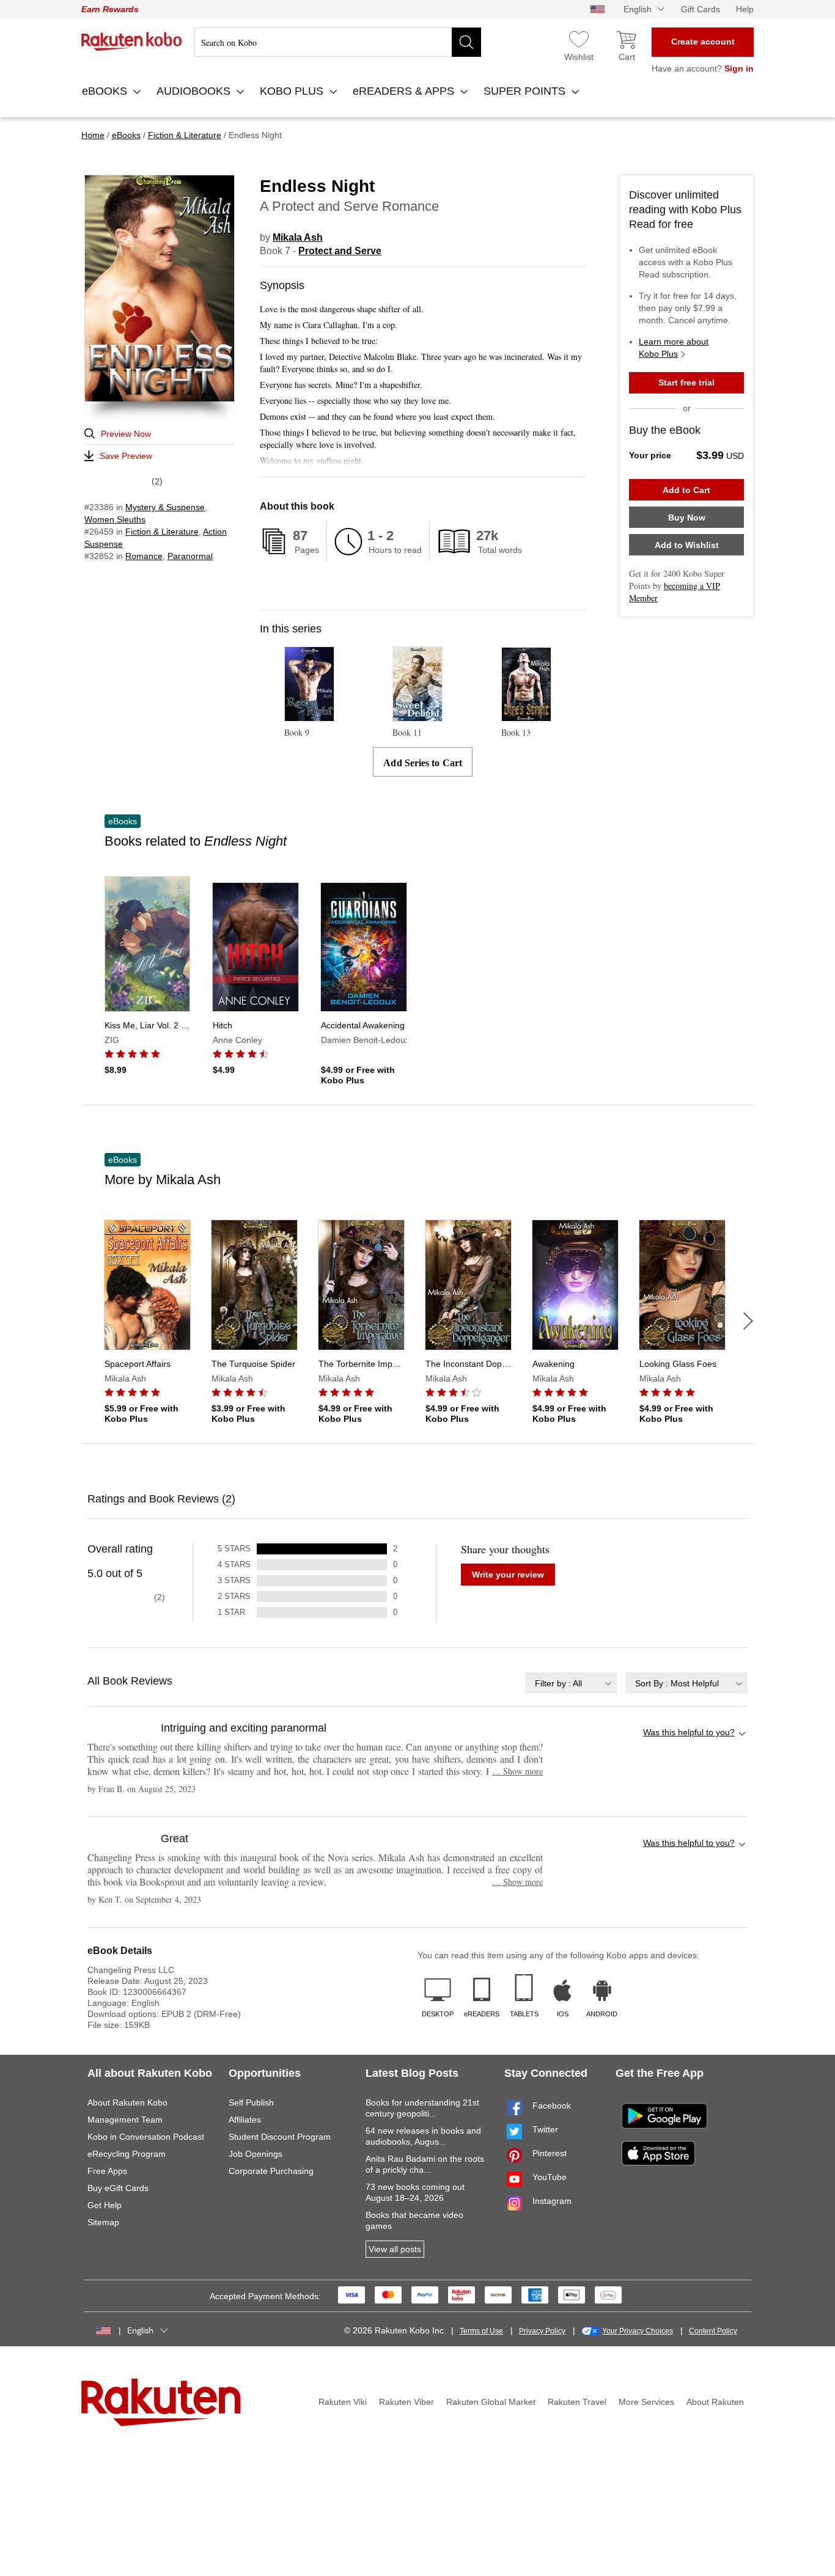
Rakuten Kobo (132, 42)
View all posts (395, 2249)
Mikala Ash (298, 237)
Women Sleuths (115, 519)
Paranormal (190, 556)
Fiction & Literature (162, 532)
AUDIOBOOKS (195, 91)
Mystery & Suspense (165, 507)
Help (745, 9)
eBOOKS (106, 91)
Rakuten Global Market (491, 2402)
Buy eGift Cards (118, 2188)
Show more (517, 1771)
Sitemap (103, 2222)
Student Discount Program (280, 2137)
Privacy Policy (542, 2331)
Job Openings (256, 2154)
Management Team (125, 2120)
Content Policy (713, 2331)
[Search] (466, 42)
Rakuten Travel (577, 2402)
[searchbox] (338, 42)
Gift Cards (701, 9)
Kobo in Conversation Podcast (146, 2137)
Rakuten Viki (343, 2402)
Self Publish (251, 2102)
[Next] (748, 1321)
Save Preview (126, 456)
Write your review (508, 1575)
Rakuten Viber (406, 2402)
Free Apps (107, 2171)
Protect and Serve (340, 251)
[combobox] (571, 1683)
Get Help (105, 2205)
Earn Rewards (110, 9)
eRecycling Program (127, 2154)
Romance (144, 556)
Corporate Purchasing (271, 2171)
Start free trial (686, 382)
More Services (646, 2402)
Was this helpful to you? (689, 1732)
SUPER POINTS (526, 91)
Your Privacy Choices (638, 2331)
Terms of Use (481, 2331)
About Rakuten (715, 2402)
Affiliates (245, 2120)
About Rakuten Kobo (127, 2102)
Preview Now (126, 434)
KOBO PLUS (293, 91)
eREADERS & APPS (405, 91)
